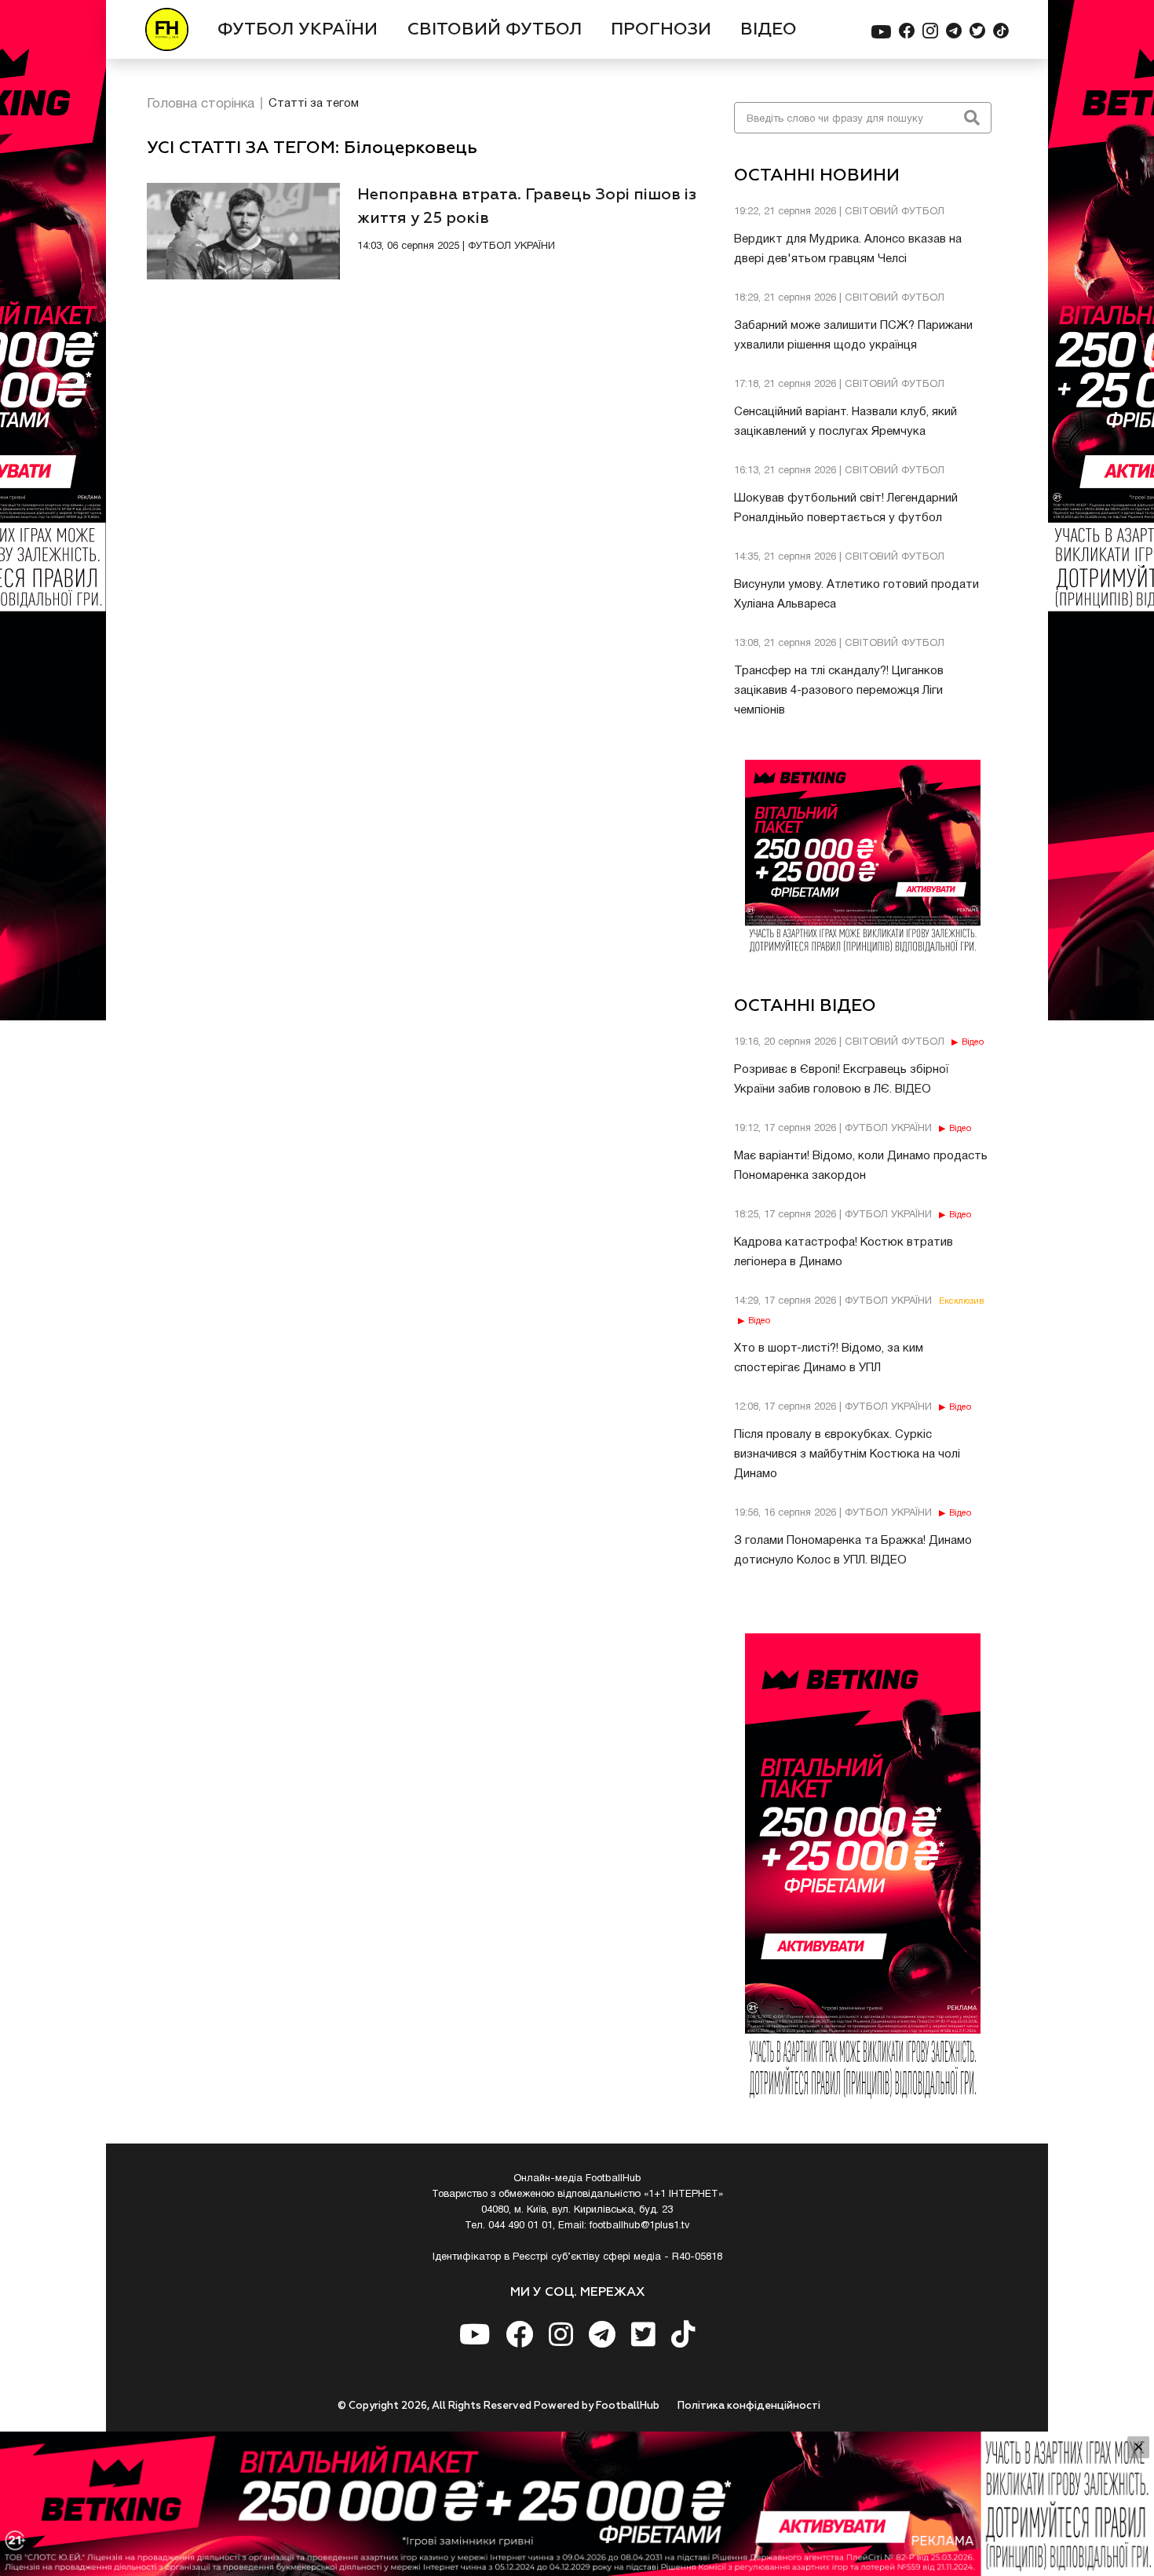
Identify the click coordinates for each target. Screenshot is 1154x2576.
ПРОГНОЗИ (661, 30)
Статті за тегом (314, 104)
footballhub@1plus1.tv (640, 2226)
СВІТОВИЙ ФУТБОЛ (495, 30)
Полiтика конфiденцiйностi (749, 2406)
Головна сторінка (201, 104)
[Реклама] (577, 2504)
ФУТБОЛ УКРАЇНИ (298, 30)
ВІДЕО (769, 30)
